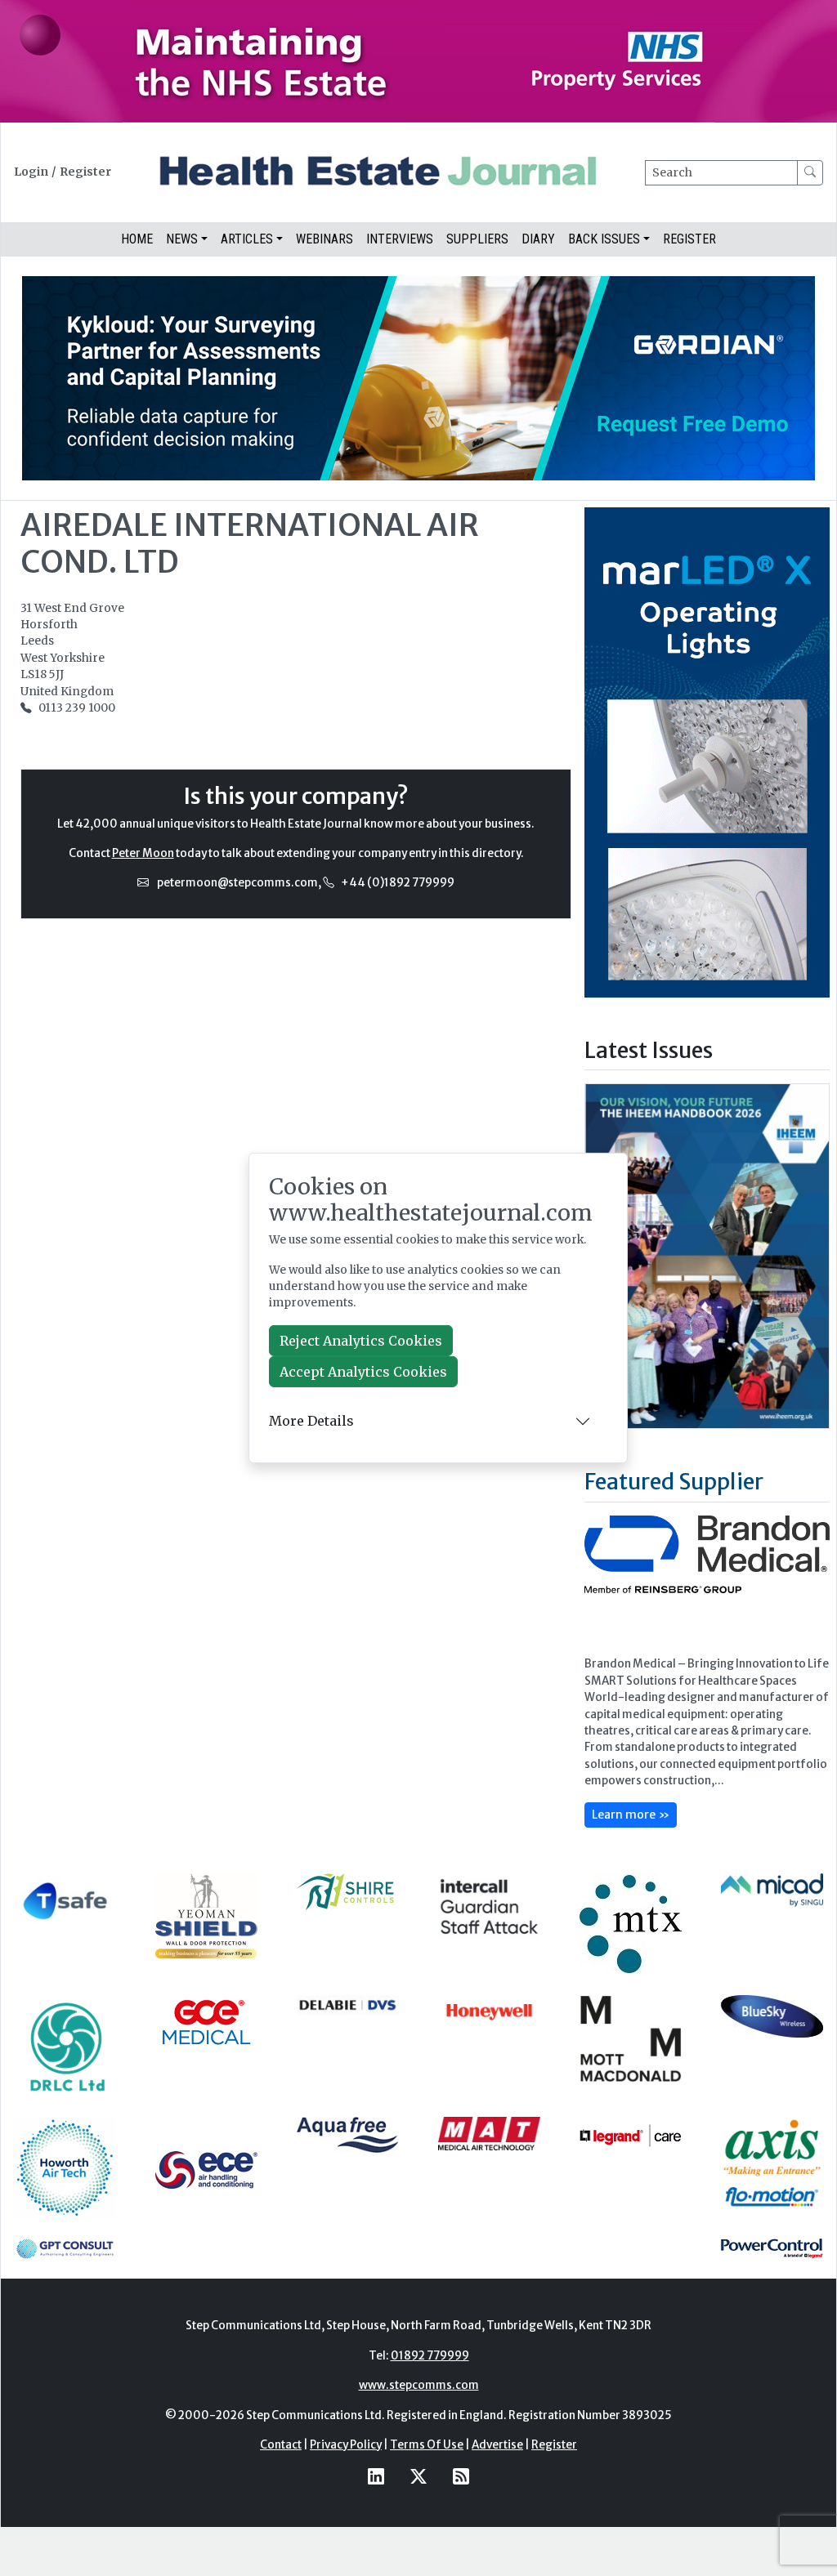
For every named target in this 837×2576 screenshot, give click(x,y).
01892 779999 (430, 2356)
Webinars (325, 239)
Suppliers (477, 239)
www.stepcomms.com (419, 2385)
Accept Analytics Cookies (363, 1372)
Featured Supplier (674, 1481)
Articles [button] (247, 239)
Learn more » (631, 1815)
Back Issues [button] (604, 239)
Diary (538, 239)
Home (137, 239)
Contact (281, 2445)
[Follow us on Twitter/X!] (418, 2476)
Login (31, 172)
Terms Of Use (427, 2445)
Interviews (400, 239)
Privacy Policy (346, 2445)
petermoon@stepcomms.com (237, 883)
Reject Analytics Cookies (361, 1341)
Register (85, 172)
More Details (311, 1421)
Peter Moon (143, 853)
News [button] (182, 239)
